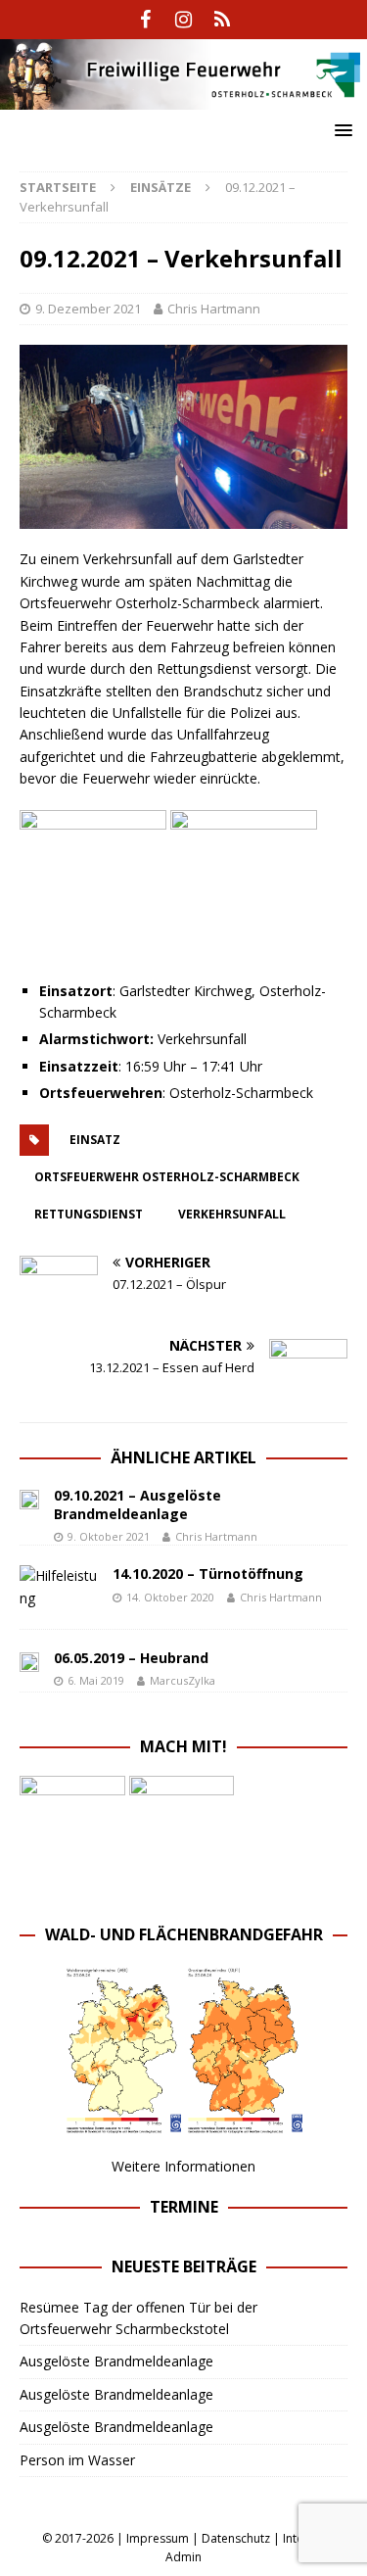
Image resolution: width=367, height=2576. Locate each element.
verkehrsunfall (232, 1214)
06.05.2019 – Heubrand (131, 1658)
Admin (183, 2557)
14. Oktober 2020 (170, 1597)
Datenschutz (236, 2538)
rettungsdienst (89, 1214)
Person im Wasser (77, 2460)
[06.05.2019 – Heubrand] (29, 1660)
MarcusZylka (183, 1680)
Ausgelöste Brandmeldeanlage (116, 2361)
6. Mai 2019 (96, 1680)
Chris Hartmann (214, 309)
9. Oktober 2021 (109, 1536)
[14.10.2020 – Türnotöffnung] (59, 1587)
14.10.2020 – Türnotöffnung (208, 1574)
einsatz (95, 1140)
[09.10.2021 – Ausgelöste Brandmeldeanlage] (29, 1498)
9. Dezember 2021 (88, 309)
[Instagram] (183, 20)
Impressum (158, 2538)
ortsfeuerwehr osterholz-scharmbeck (167, 1177)
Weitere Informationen (183, 2166)
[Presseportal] (222, 20)
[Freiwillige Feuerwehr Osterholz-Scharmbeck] (183, 97)
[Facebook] (145, 20)
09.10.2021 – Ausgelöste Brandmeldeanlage (138, 1504)
